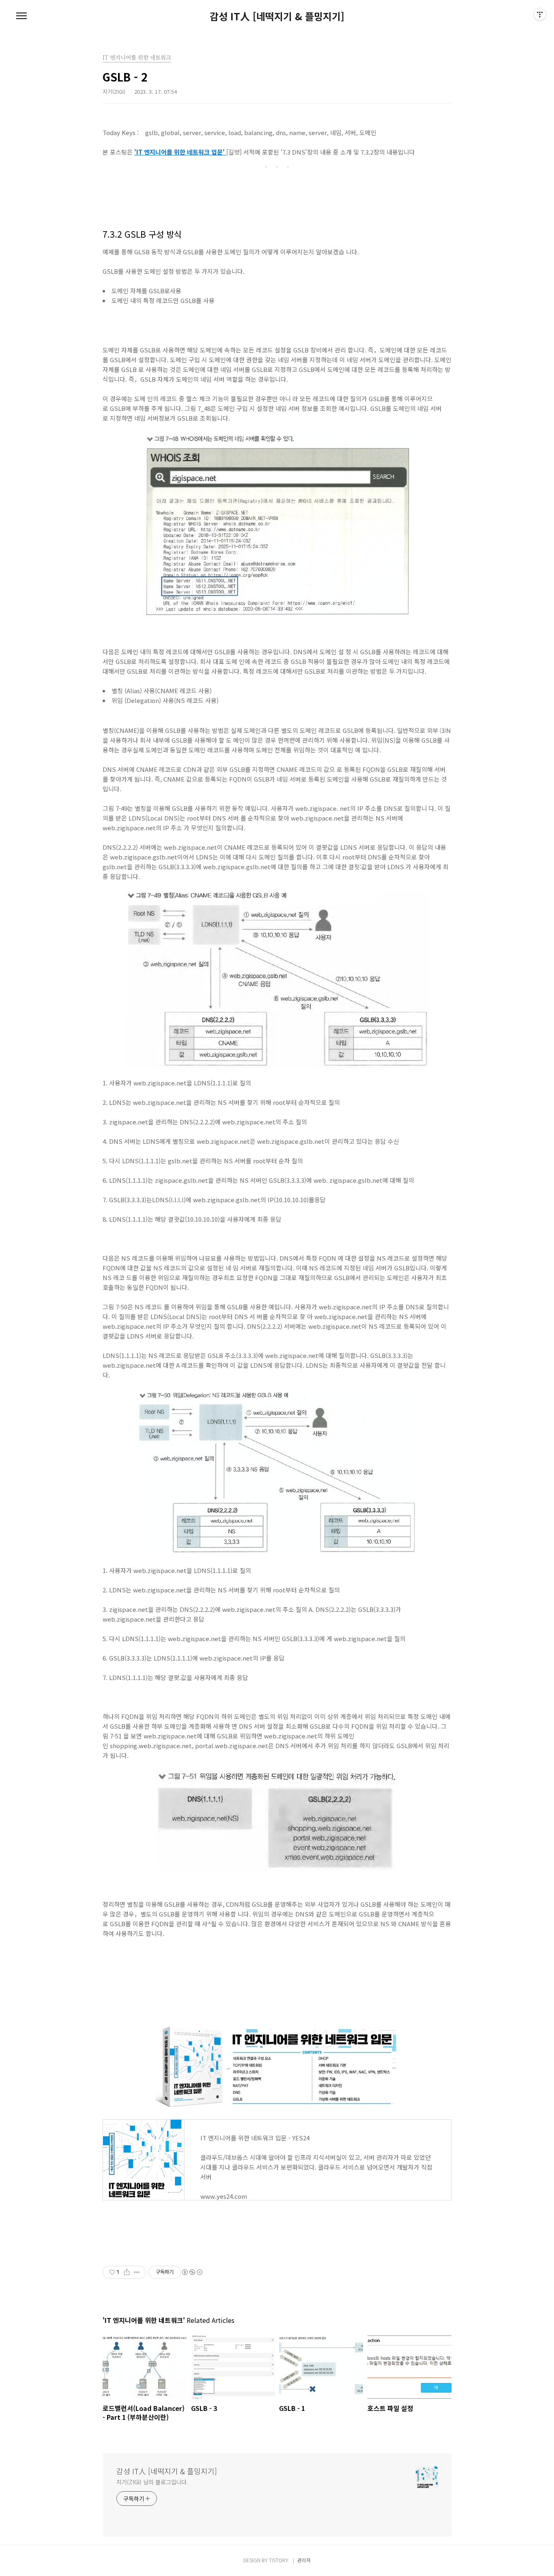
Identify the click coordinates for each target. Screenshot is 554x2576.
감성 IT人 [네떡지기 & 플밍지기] (277, 16)
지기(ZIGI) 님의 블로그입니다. (152, 2482)
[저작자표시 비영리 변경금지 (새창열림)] (192, 2272)
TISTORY (279, 2560)
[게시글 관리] (137, 2272)
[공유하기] (127, 2272)
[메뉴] (21, 16)
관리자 (304, 2560)
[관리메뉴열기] (540, 14)
